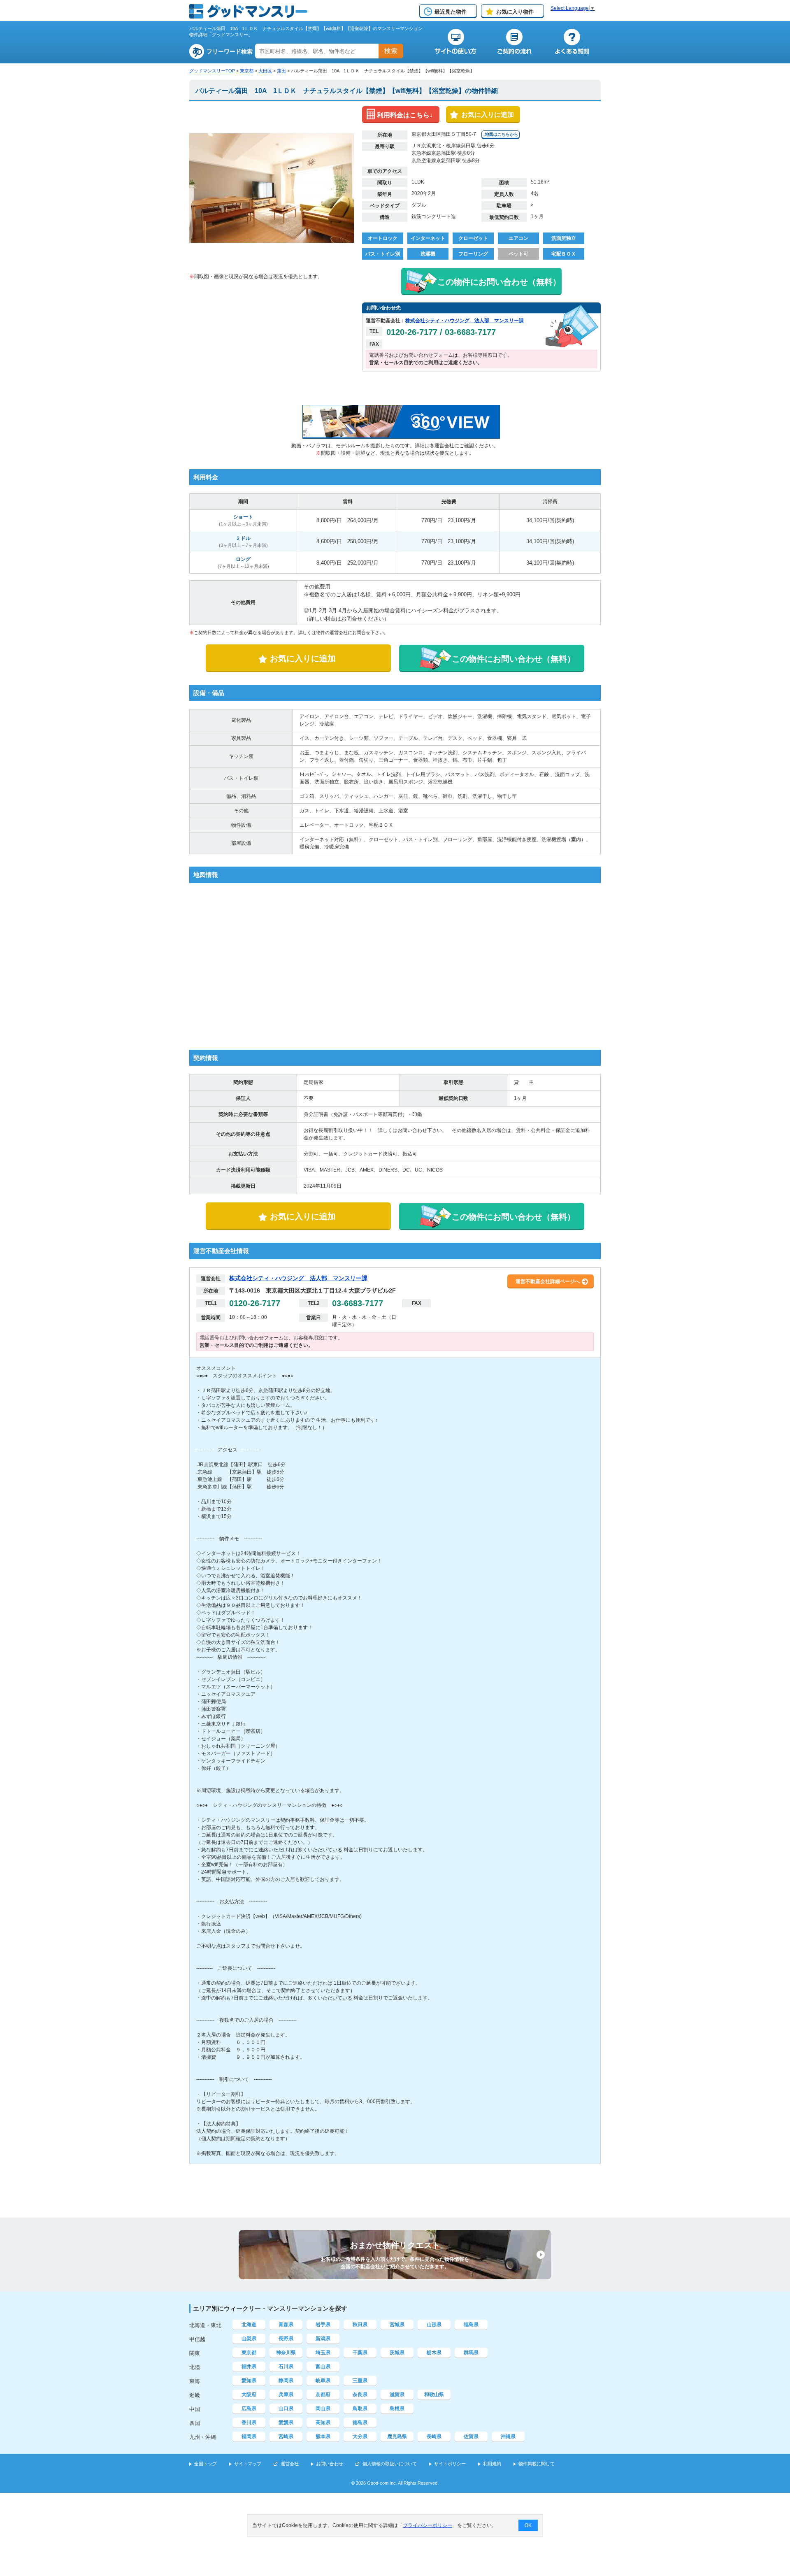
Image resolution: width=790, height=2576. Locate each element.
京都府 (323, 2395)
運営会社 (290, 2464)
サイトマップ (248, 2464)
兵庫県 (286, 2395)
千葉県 (360, 2353)
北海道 (249, 2325)
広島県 (249, 2409)
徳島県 (360, 2423)
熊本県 (323, 2437)
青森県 (286, 2325)
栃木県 (434, 2353)
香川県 (249, 2423)
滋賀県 (397, 2395)
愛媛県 (286, 2423)
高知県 (323, 2423)
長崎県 (434, 2437)
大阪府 (249, 2395)
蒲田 (281, 71)
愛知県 (249, 2381)
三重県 (360, 2381)
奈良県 (360, 2395)
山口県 (286, 2409)
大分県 (360, 2437)
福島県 (471, 2325)
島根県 (397, 2409)
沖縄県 (508, 2437)
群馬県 (471, 2353)
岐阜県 (323, 2381)
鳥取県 (360, 2409)
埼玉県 (323, 2353)
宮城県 (397, 2325)
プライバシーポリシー (428, 2525)
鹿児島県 (397, 2437)
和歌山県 (434, 2395)
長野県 (286, 2339)
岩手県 (323, 2325)
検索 (391, 51)
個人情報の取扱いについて (390, 2464)
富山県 (323, 2367)
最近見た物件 (451, 12)
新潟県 (323, 2339)
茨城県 (397, 2353)
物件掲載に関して (537, 2464)
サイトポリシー (450, 2464)
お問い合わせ (330, 2464)
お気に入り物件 (515, 12)
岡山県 (323, 2409)
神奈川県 (286, 2353)
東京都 (247, 71)
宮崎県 (286, 2437)
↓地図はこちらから (501, 134)
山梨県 (249, 2339)
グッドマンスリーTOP (212, 71)
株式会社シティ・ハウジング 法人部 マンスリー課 (465, 321)
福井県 (249, 2367)
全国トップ (206, 2464)
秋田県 (360, 2325)
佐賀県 (471, 2437)
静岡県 (286, 2381)
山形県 (434, 2325)
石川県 (286, 2367)
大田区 (265, 71)
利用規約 (492, 2464)
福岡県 (249, 2437)
